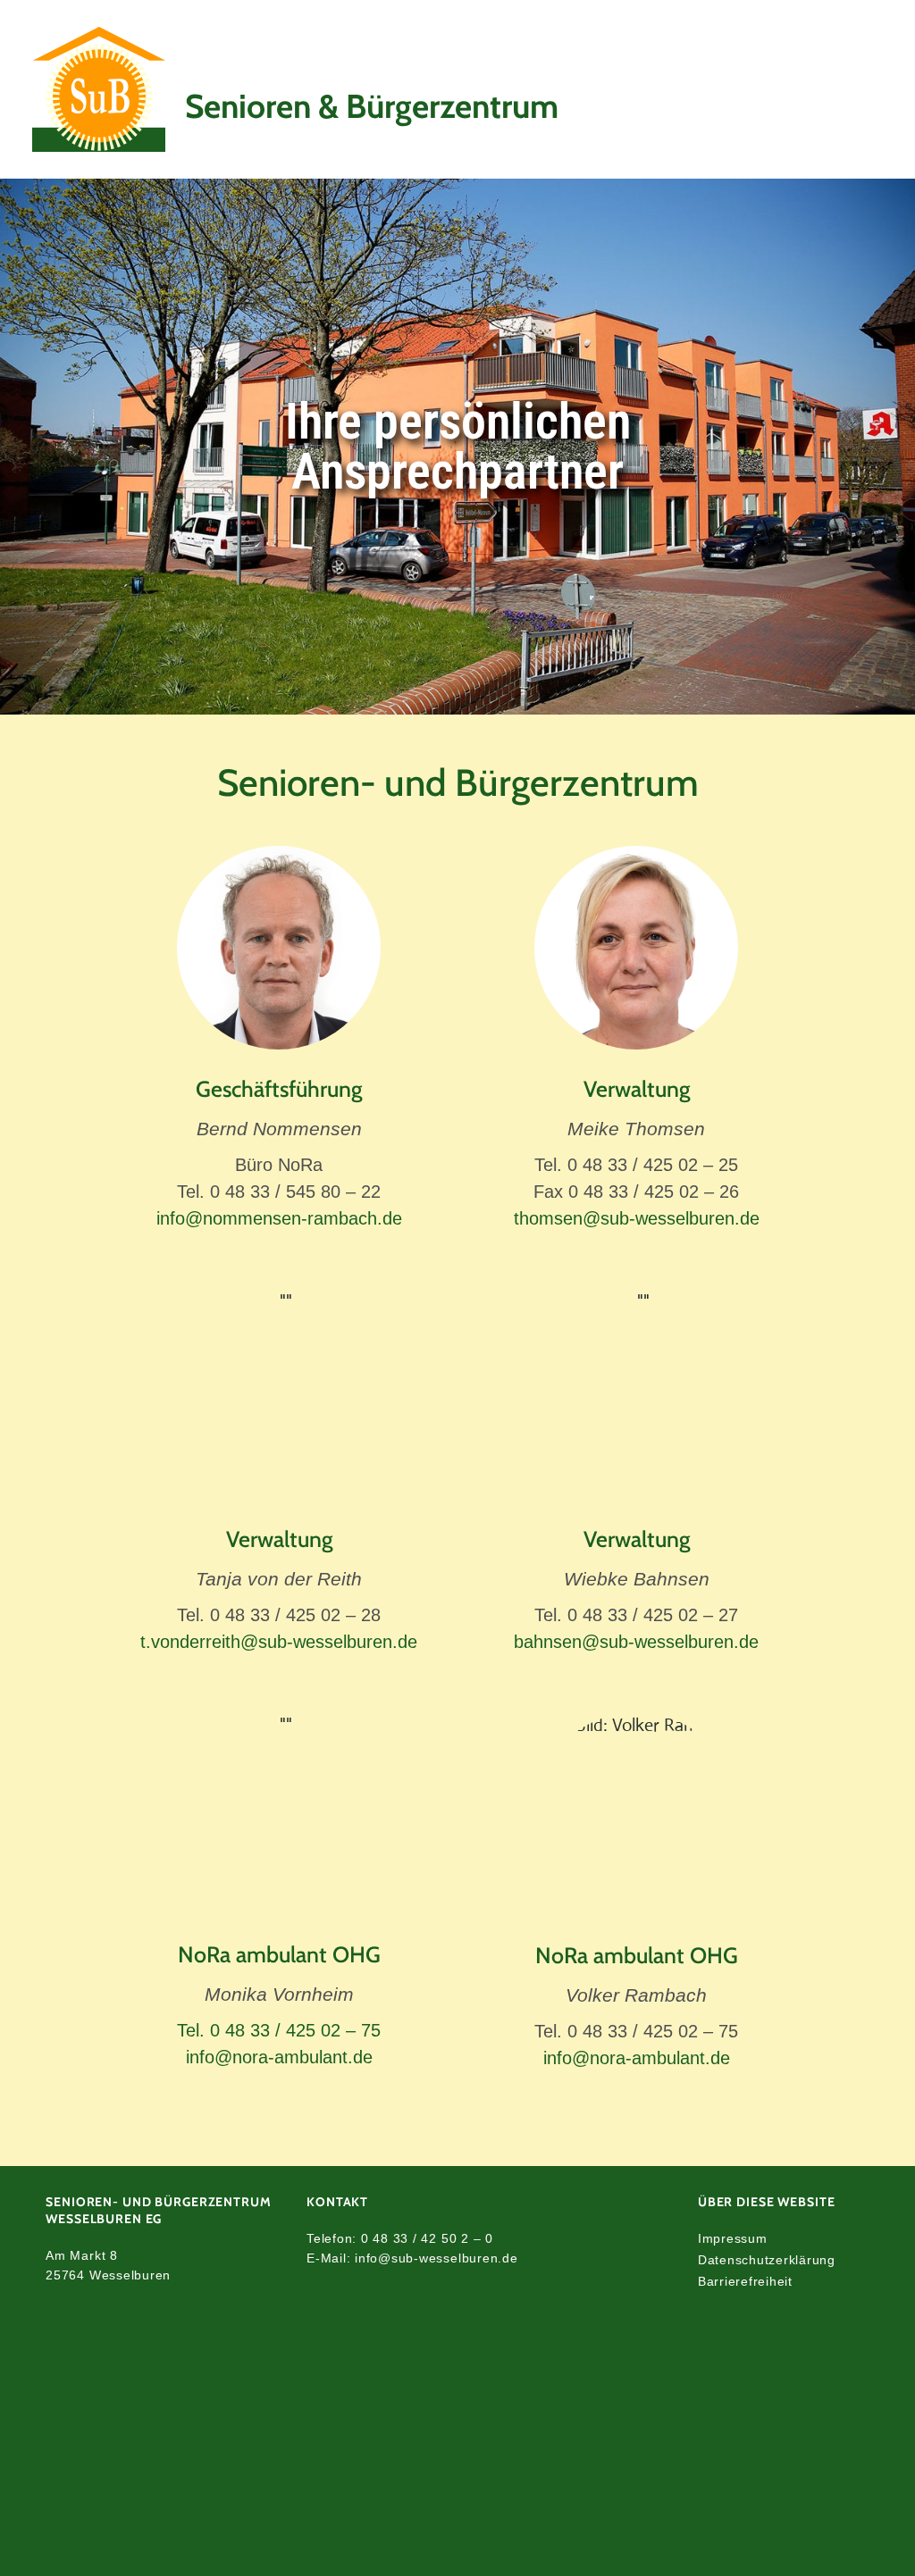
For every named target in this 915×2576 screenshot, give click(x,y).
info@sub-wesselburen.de (436, 2258)
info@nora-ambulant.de (279, 2057)
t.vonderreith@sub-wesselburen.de (279, 1642)
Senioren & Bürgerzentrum (372, 106)
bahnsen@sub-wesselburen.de (636, 1642)
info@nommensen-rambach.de (279, 1218)
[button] (834, 89)
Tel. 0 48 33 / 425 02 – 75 (279, 2030)
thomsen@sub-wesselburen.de (637, 1218)
